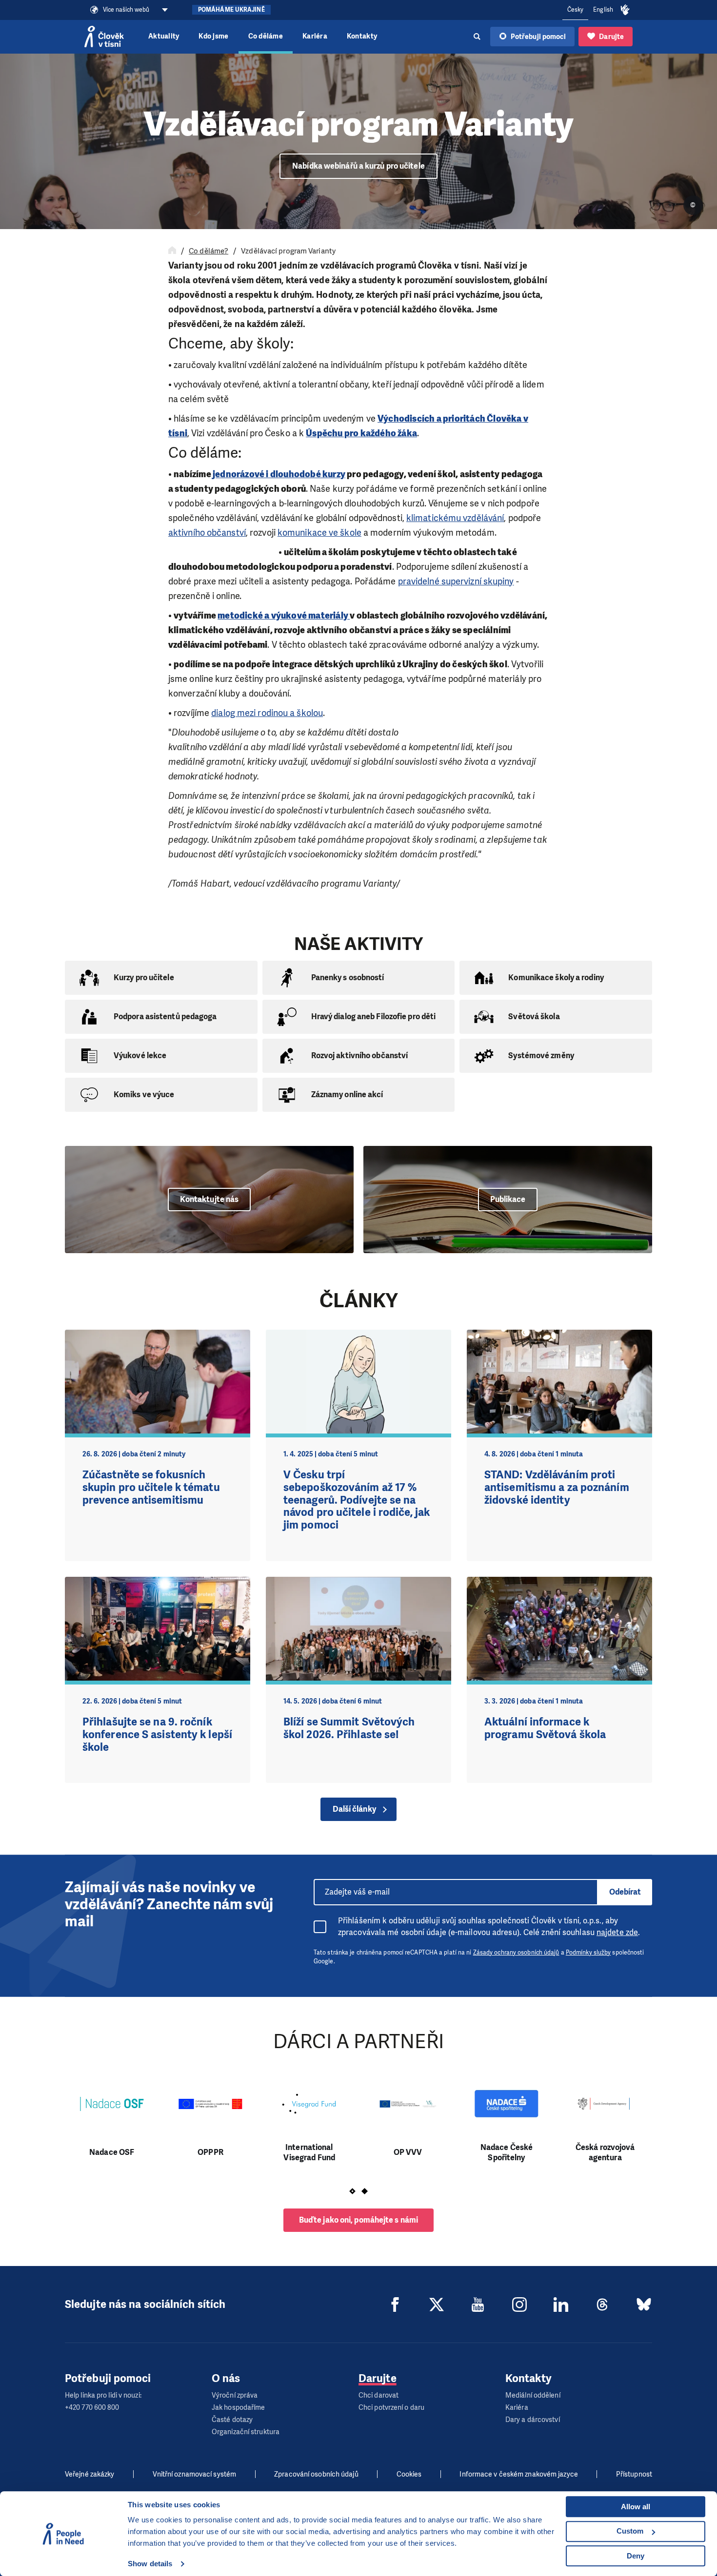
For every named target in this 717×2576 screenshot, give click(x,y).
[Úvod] (172, 251)
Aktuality (164, 36)
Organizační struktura (246, 2432)
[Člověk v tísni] (104, 37)
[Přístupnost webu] (625, 10)
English (603, 10)
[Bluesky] (644, 2305)
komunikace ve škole (319, 533)
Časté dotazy (232, 2420)
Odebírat (625, 1892)
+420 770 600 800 (92, 2408)
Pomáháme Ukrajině (231, 10)
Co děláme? (209, 251)
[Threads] (602, 2305)
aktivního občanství (207, 533)
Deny (636, 2556)
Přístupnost (634, 2474)
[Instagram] (519, 2305)
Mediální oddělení (533, 2395)
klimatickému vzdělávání (455, 518)
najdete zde (617, 1932)
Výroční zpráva (235, 2395)
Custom (630, 2531)
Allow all (636, 2507)
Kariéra (315, 36)
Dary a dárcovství (533, 2420)
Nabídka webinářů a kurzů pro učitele (358, 166)
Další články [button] (354, 1809)
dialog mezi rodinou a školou (267, 713)
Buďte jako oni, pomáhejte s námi (358, 2220)
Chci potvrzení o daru (391, 2408)
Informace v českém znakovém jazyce (518, 2474)
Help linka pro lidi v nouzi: (103, 2395)
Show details (150, 2564)
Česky (576, 10)
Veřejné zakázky (90, 2474)
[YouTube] (478, 2305)
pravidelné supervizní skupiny (456, 581)
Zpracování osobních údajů (316, 2474)
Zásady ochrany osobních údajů (516, 1953)
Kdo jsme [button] (213, 36)
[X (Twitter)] (437, 2305)
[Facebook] (395, 2305)
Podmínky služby (588, 1953)
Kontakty (362, 36)
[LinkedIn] (561, 2305)
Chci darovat (378, 2395)
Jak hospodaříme (239, 2408)
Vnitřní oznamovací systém (195, 2474)
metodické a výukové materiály (284, 616)
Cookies (409, 2474)
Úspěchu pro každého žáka (361, 433)
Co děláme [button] (266, 36)
